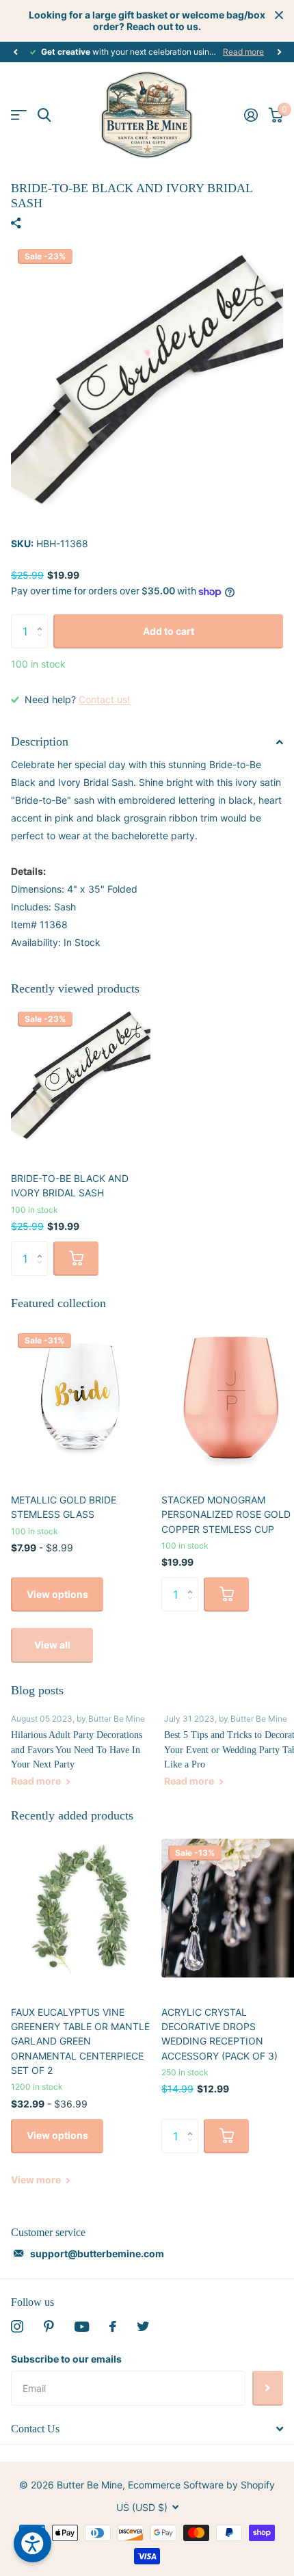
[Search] (44, 115)
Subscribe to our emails (66, 2359)
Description (40, 741)
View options (57, 1594)
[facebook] (113, 2326)
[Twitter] (143, 2326)
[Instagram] (17, 2326)
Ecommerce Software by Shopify (201, 2485)
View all (52, 1645)
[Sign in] (251, 115)
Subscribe (268, 2388)
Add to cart (169, 631)
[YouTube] (82, 2327)
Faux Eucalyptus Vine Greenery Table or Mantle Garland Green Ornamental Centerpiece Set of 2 (80, 2041)
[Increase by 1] (43, 619)
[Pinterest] (49, 2326)
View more (37, 2180)
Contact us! (104, 699)
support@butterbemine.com (97, 2253)
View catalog (19, 115)
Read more (243, 52)
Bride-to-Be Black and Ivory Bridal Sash (70, 1185)
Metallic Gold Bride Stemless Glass (64, 1507)
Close (279, 15)
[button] (15, 52)
